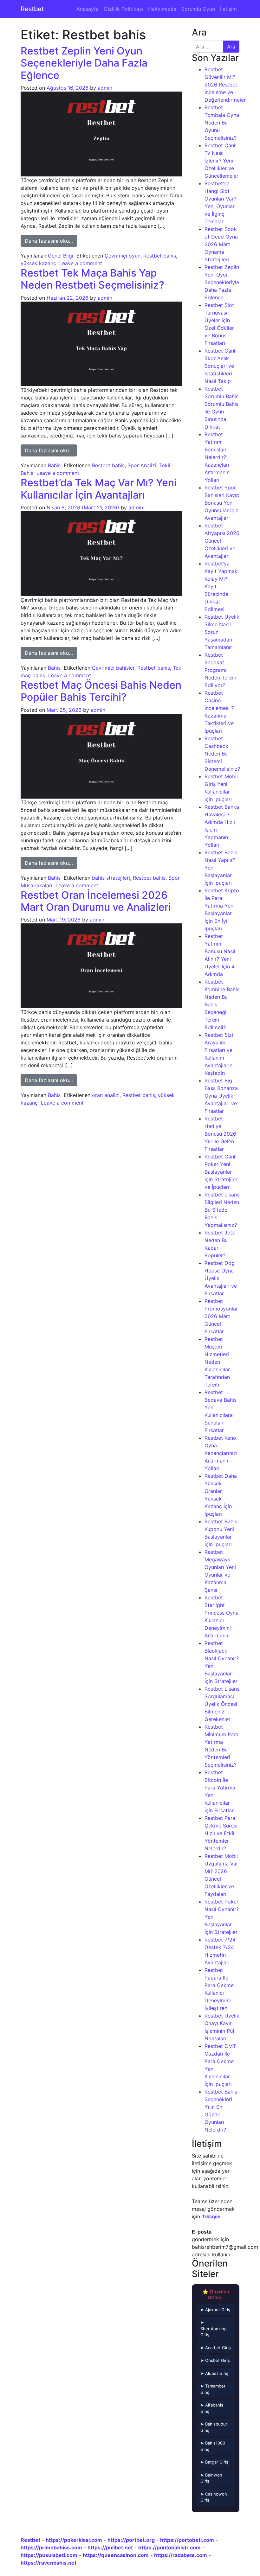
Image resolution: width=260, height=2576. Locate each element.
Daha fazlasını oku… (51, 241)
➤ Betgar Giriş (214, 2462)
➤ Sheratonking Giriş (214, 2328)
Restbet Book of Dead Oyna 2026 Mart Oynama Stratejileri (221, 244)
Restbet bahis (160, 256)
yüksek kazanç (38, 263)
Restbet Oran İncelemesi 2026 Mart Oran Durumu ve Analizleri (96, 901)
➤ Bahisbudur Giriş (214, 2427)
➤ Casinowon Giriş (214, 2497)
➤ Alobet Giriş (214, 2373)
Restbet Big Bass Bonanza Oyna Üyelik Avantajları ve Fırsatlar (221, 1096)
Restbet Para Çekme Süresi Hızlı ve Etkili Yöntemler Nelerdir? (221, 1833)
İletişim (228, 9)
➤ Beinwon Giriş (211, 2478)
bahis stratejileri (111, 878)
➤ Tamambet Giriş (213, 2389)
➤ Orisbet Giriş (215, 2360)
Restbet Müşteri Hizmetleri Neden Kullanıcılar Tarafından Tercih (217, 1362)
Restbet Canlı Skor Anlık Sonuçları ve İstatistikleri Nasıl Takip (221, 366)
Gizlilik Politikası (123, 9)
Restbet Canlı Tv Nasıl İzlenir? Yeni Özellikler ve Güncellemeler (221, 161)
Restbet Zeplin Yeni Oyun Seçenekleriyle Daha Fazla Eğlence (84, 63)
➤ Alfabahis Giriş (212, 2408)
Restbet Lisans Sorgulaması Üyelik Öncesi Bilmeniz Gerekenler (222, 1704)
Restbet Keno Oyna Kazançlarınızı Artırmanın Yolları (221, 1453)
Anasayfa (88, 9)
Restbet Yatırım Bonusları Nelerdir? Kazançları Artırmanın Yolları (217, 457)
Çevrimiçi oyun (123, 256)
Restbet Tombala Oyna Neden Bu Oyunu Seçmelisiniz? (222, 123)
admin (105, 88)
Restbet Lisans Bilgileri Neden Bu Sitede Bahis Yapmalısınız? (222, 1210)
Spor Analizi (142, 465)
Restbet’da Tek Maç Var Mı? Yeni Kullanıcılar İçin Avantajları (99, 489)
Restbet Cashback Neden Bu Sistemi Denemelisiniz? (222, 754)
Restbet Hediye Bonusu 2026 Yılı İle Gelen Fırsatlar (220, 1134)
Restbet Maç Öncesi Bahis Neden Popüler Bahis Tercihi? (101, 691)
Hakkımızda (162, 9)
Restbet (32, 9)
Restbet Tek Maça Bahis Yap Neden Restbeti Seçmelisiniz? (92, 279)
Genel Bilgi (61, 256)
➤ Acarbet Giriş (216, 2348)
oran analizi (106, 1095)
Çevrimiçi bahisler (113, 668)
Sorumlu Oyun (198, 9)
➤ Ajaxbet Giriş (215, 2310)
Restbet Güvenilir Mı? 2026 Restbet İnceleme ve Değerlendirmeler (225, 85)
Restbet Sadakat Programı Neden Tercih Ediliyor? (220, 670)
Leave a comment (81, 263)
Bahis (54, 465)
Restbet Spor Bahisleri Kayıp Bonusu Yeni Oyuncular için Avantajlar (222, 503)
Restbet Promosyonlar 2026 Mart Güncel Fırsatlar (221, 1316)
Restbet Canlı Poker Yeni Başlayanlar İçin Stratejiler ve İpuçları (221, 1172)
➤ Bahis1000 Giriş (213, 2446)
